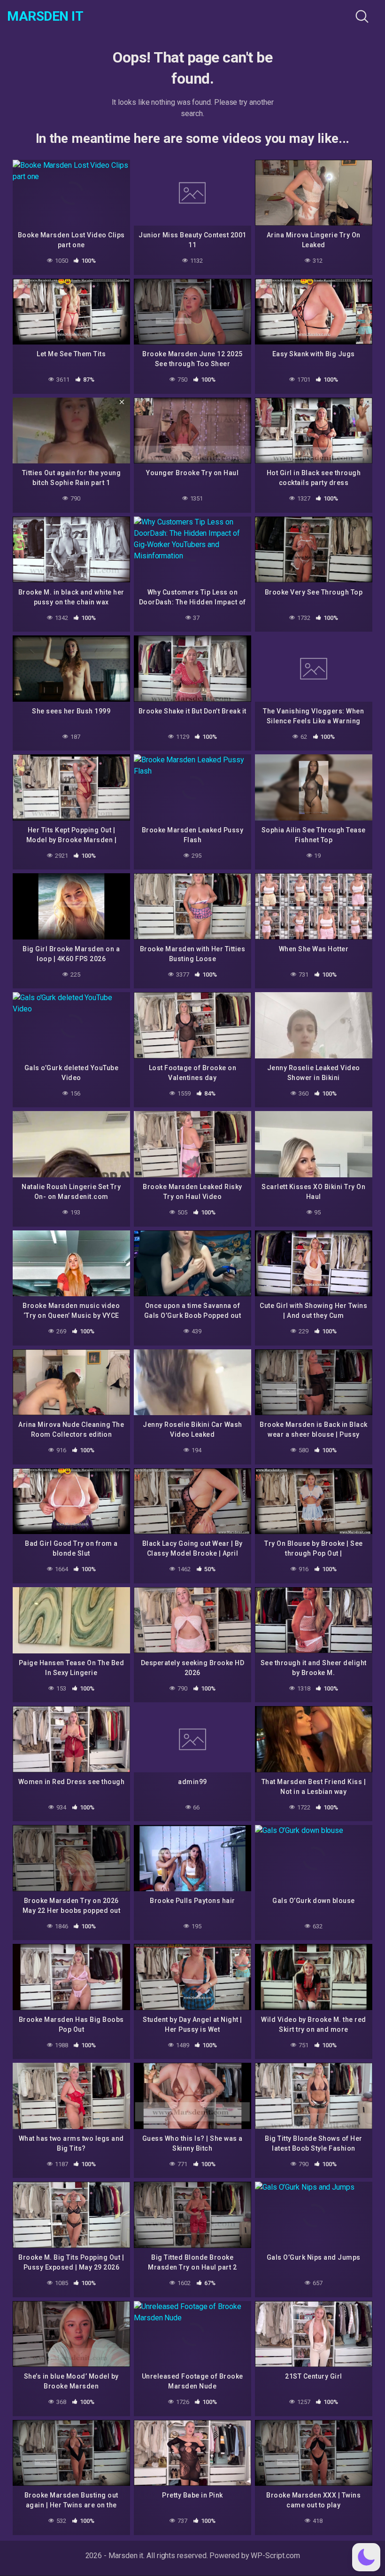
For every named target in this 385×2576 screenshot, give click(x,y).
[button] (366, 2557)
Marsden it (45, 16)
